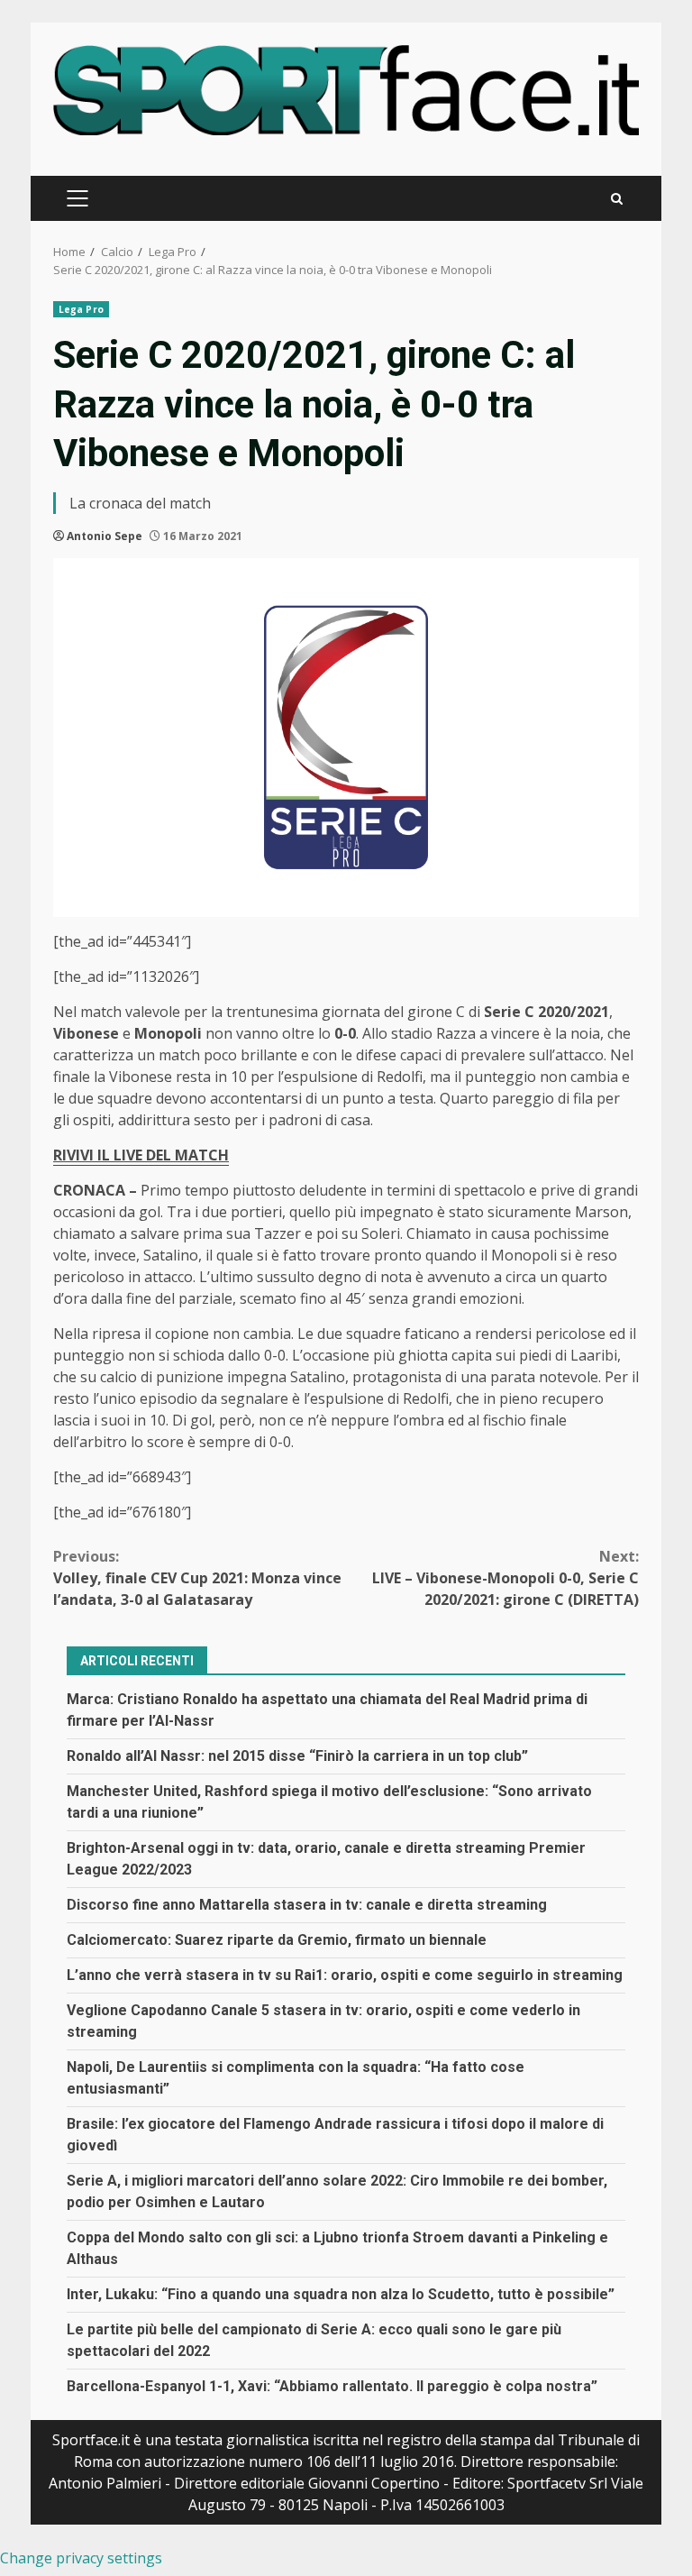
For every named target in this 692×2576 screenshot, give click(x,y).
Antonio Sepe (105, 536)
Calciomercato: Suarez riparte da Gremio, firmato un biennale (277, 1940)
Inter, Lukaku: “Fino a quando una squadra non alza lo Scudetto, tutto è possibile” (341, 2294)
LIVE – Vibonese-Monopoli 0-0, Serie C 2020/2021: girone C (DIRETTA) (505, 1578)
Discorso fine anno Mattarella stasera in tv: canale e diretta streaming (307, 1905)
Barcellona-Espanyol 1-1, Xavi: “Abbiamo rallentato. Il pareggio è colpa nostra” (332, 2386)
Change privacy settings (81, 2558)
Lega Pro (81, 309)
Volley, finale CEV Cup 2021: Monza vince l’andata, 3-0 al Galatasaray (197, 1578)
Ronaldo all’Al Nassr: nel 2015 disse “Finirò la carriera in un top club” (297, 1756)
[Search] (617, 199)
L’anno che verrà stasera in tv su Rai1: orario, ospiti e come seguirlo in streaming (345, 1975)
